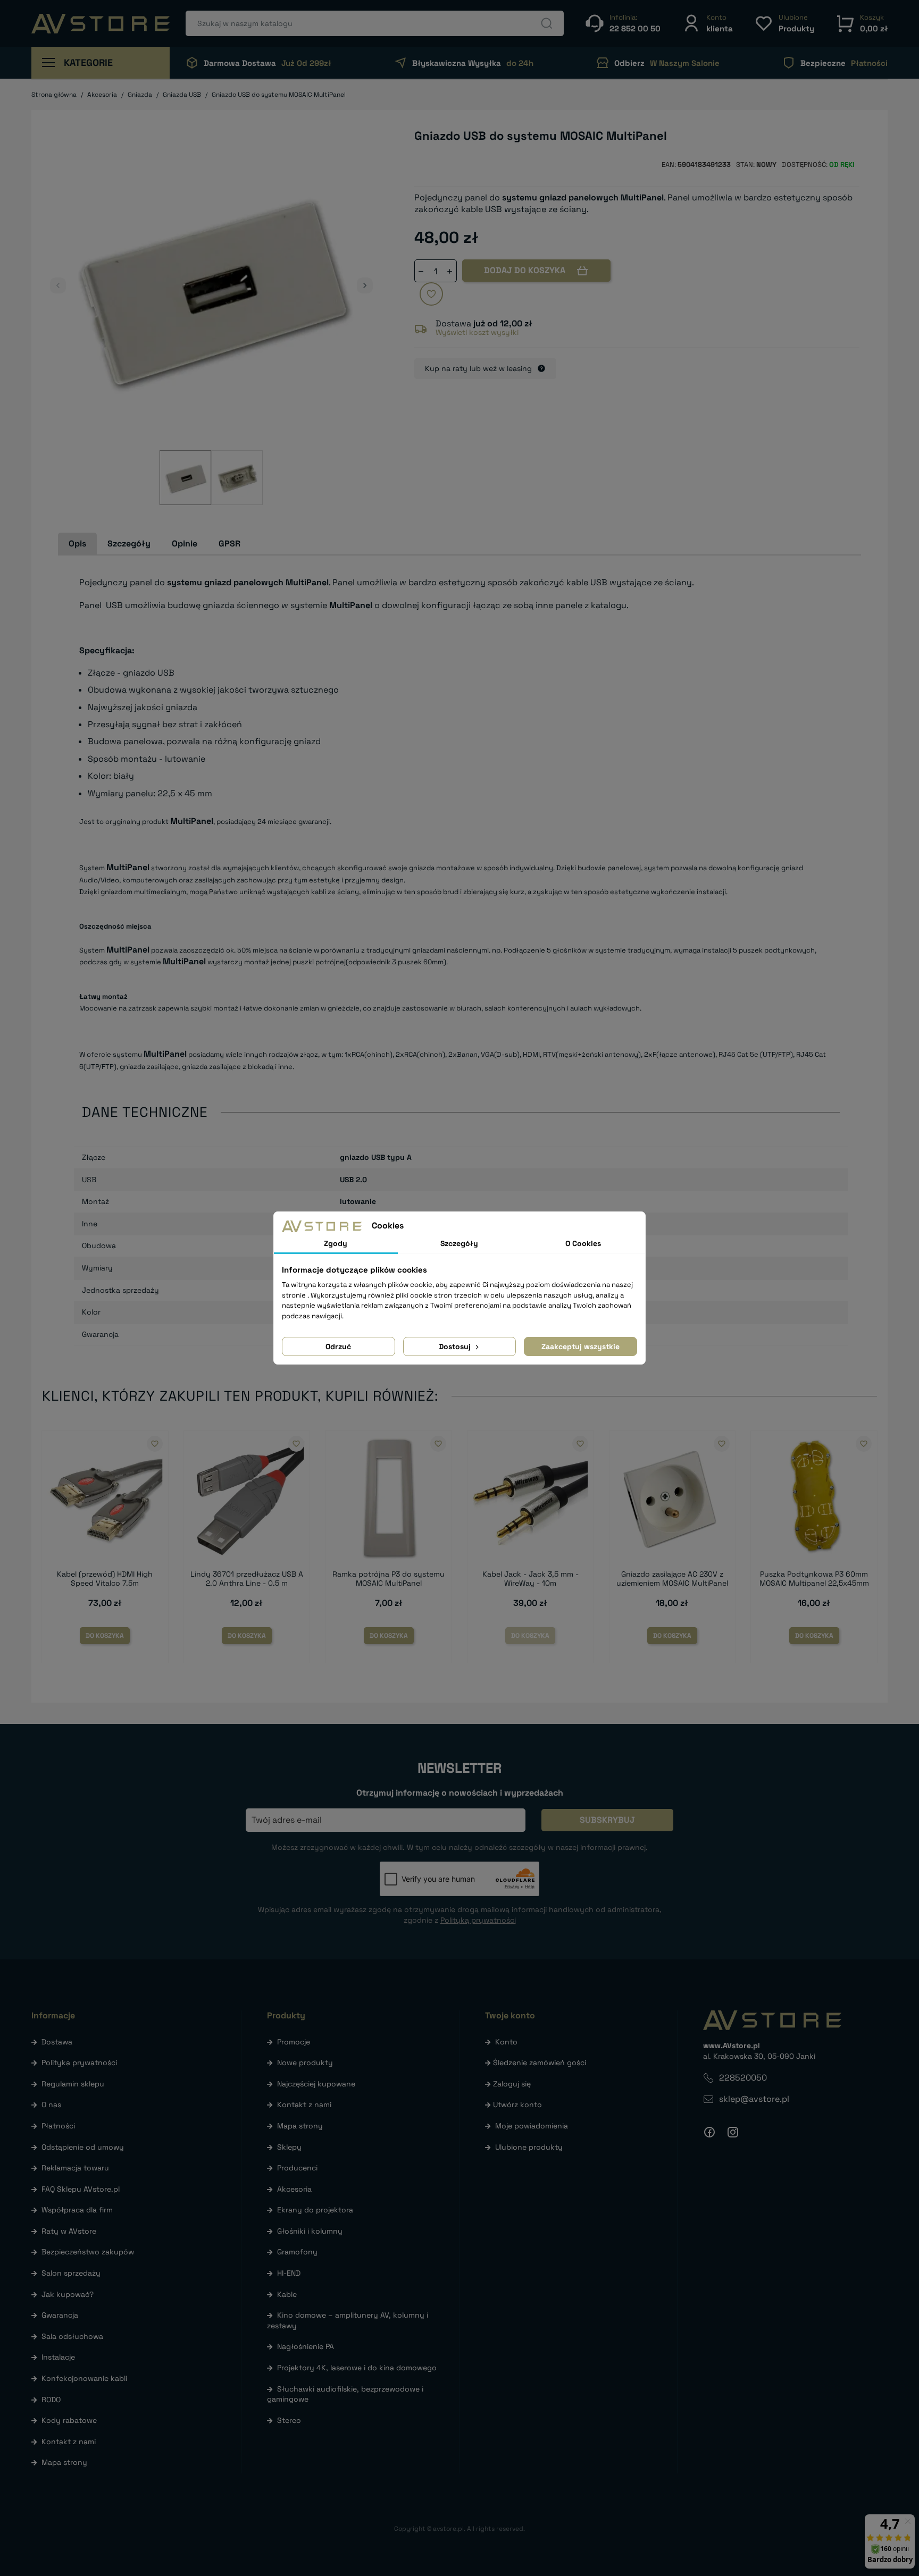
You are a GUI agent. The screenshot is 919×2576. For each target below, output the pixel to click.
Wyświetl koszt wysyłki (477, 332)
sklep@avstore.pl (754, 2099)
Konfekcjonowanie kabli (84, 2378)
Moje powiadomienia (532, 2126)
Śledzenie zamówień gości (540, 2063)
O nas (51, 2104)
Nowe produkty (305, 2063)
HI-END (289, 2273)
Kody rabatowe (69, 2420)
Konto (506, 2042)
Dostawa (57, 2042)
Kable (287, 2294)
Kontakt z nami (69, 2442)
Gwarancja (60, 2315)
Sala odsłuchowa (72, 2336)
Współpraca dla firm (77, 2210)
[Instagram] (733, 2132)
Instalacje (58, 2357)
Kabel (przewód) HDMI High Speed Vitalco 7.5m (105, 1579)
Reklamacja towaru (75, 2168)
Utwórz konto (517, 2104)
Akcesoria (294, 2189)
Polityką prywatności (478, 1920)
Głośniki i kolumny (310, 2231)
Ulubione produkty (529, 2147)
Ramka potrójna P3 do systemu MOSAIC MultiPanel (389, 1579)
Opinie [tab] (185, 544)
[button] (707, 23)
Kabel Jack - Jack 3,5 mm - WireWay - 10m (530, 1579)
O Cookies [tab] (583, 1243)
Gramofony (297, 2252)
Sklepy (289, 2147)
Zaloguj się (512, 2084)
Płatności (58, 2126)
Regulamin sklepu (73, 2084)
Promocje (294, 2042)
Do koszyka (105, 1636)
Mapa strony (64, 2462)
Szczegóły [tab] (129, 544)
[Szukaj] (547, 23)
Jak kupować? (68, 2294)
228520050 (743, 2078)
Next (365, 285)
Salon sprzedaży (71, 2273)
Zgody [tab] (336, 1243)
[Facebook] (709, 2132)
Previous (58, 285)
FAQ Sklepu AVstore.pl (81, 2189)
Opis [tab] (77, 544)
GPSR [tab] (229, 544)
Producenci (297, 2168)
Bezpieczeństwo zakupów (88, 2252)
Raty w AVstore (69, 2231)
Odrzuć (338, 1346)
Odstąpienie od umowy (83, 2147)
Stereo (289, 2420)
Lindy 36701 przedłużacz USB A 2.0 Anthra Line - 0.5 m (247, 1579)
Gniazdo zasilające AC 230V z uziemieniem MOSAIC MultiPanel (672, 1579)
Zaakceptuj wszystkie (580, 1346)
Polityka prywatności (79, 2063)
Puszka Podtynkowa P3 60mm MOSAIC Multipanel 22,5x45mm (814, 1579)
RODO (51, 2400)
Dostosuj (456, 1346)
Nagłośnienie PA (306, 2346)
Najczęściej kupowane (316, 2084)
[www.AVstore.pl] (101, 24)
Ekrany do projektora (315, 2210)
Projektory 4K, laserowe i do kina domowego (357, 2368)
